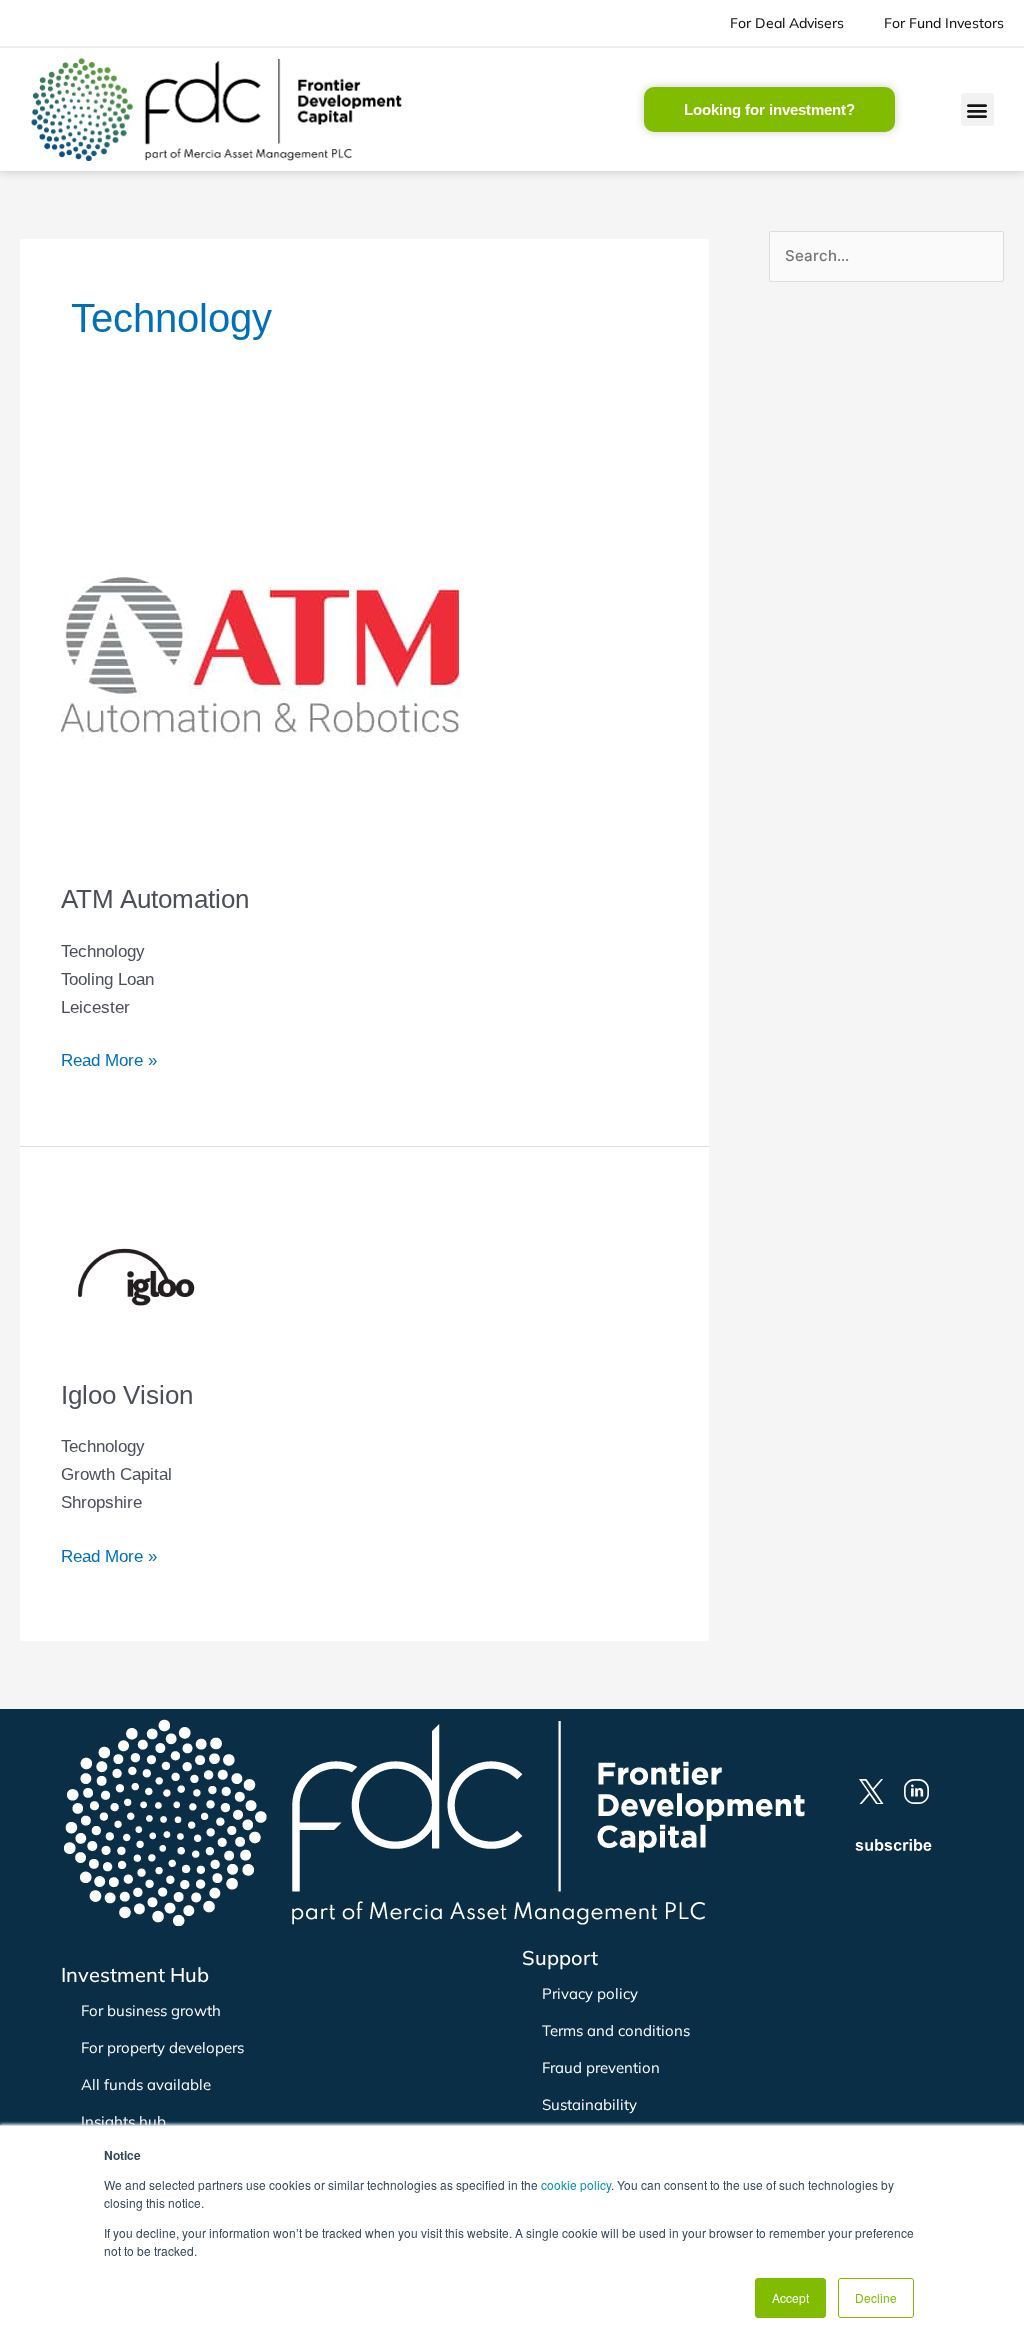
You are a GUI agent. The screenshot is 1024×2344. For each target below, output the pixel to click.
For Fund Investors (944, 23)
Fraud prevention (601, 2067)
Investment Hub (135, 1974)
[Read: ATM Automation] (261, 656)
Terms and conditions (616, 2030)
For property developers (162, 2047)
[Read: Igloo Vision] (136, 1277)
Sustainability (589, 2104)
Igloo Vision (127, 1395)
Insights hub (123, 2121)
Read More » (109, 1058)
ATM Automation (155, 899)
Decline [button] (876, 2297)
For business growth (151, 2010)
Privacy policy (590, 1993)
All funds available (146, 2084)
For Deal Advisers (787, 23)
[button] (977, 109)
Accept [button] (790, 2297)
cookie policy (576, 2184)
